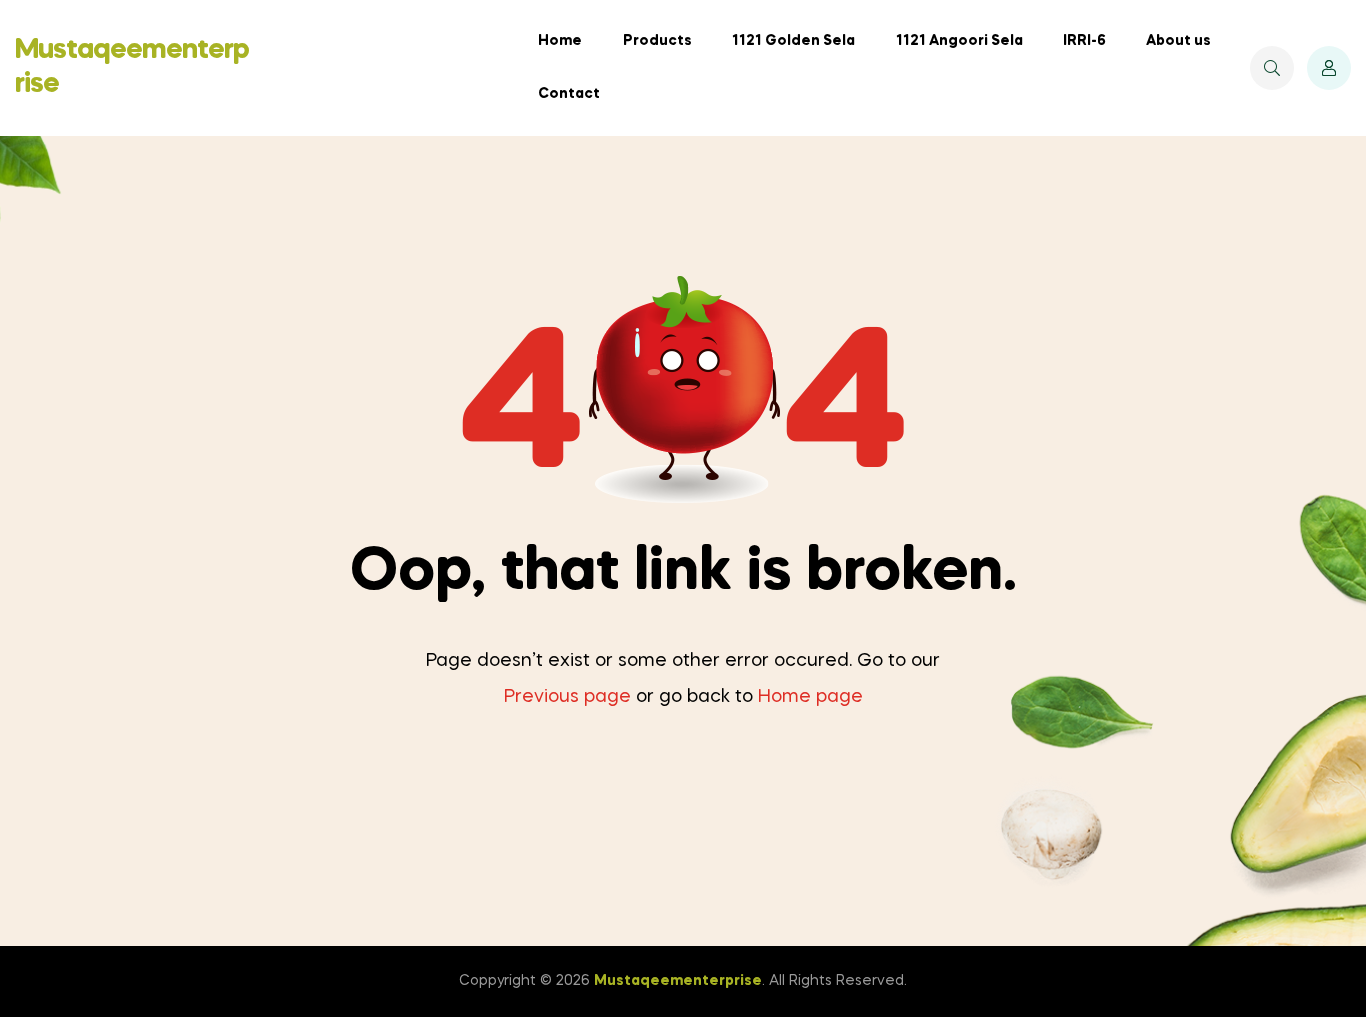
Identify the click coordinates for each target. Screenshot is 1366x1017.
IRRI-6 (1084, 41)
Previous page (567, 697)
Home (560, 41)
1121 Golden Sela (793, 41)
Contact (569, 94)
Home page (810, 697)
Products (657, 41)
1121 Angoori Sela (959, 41)
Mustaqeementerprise (678, 981)
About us (1178, 41)
